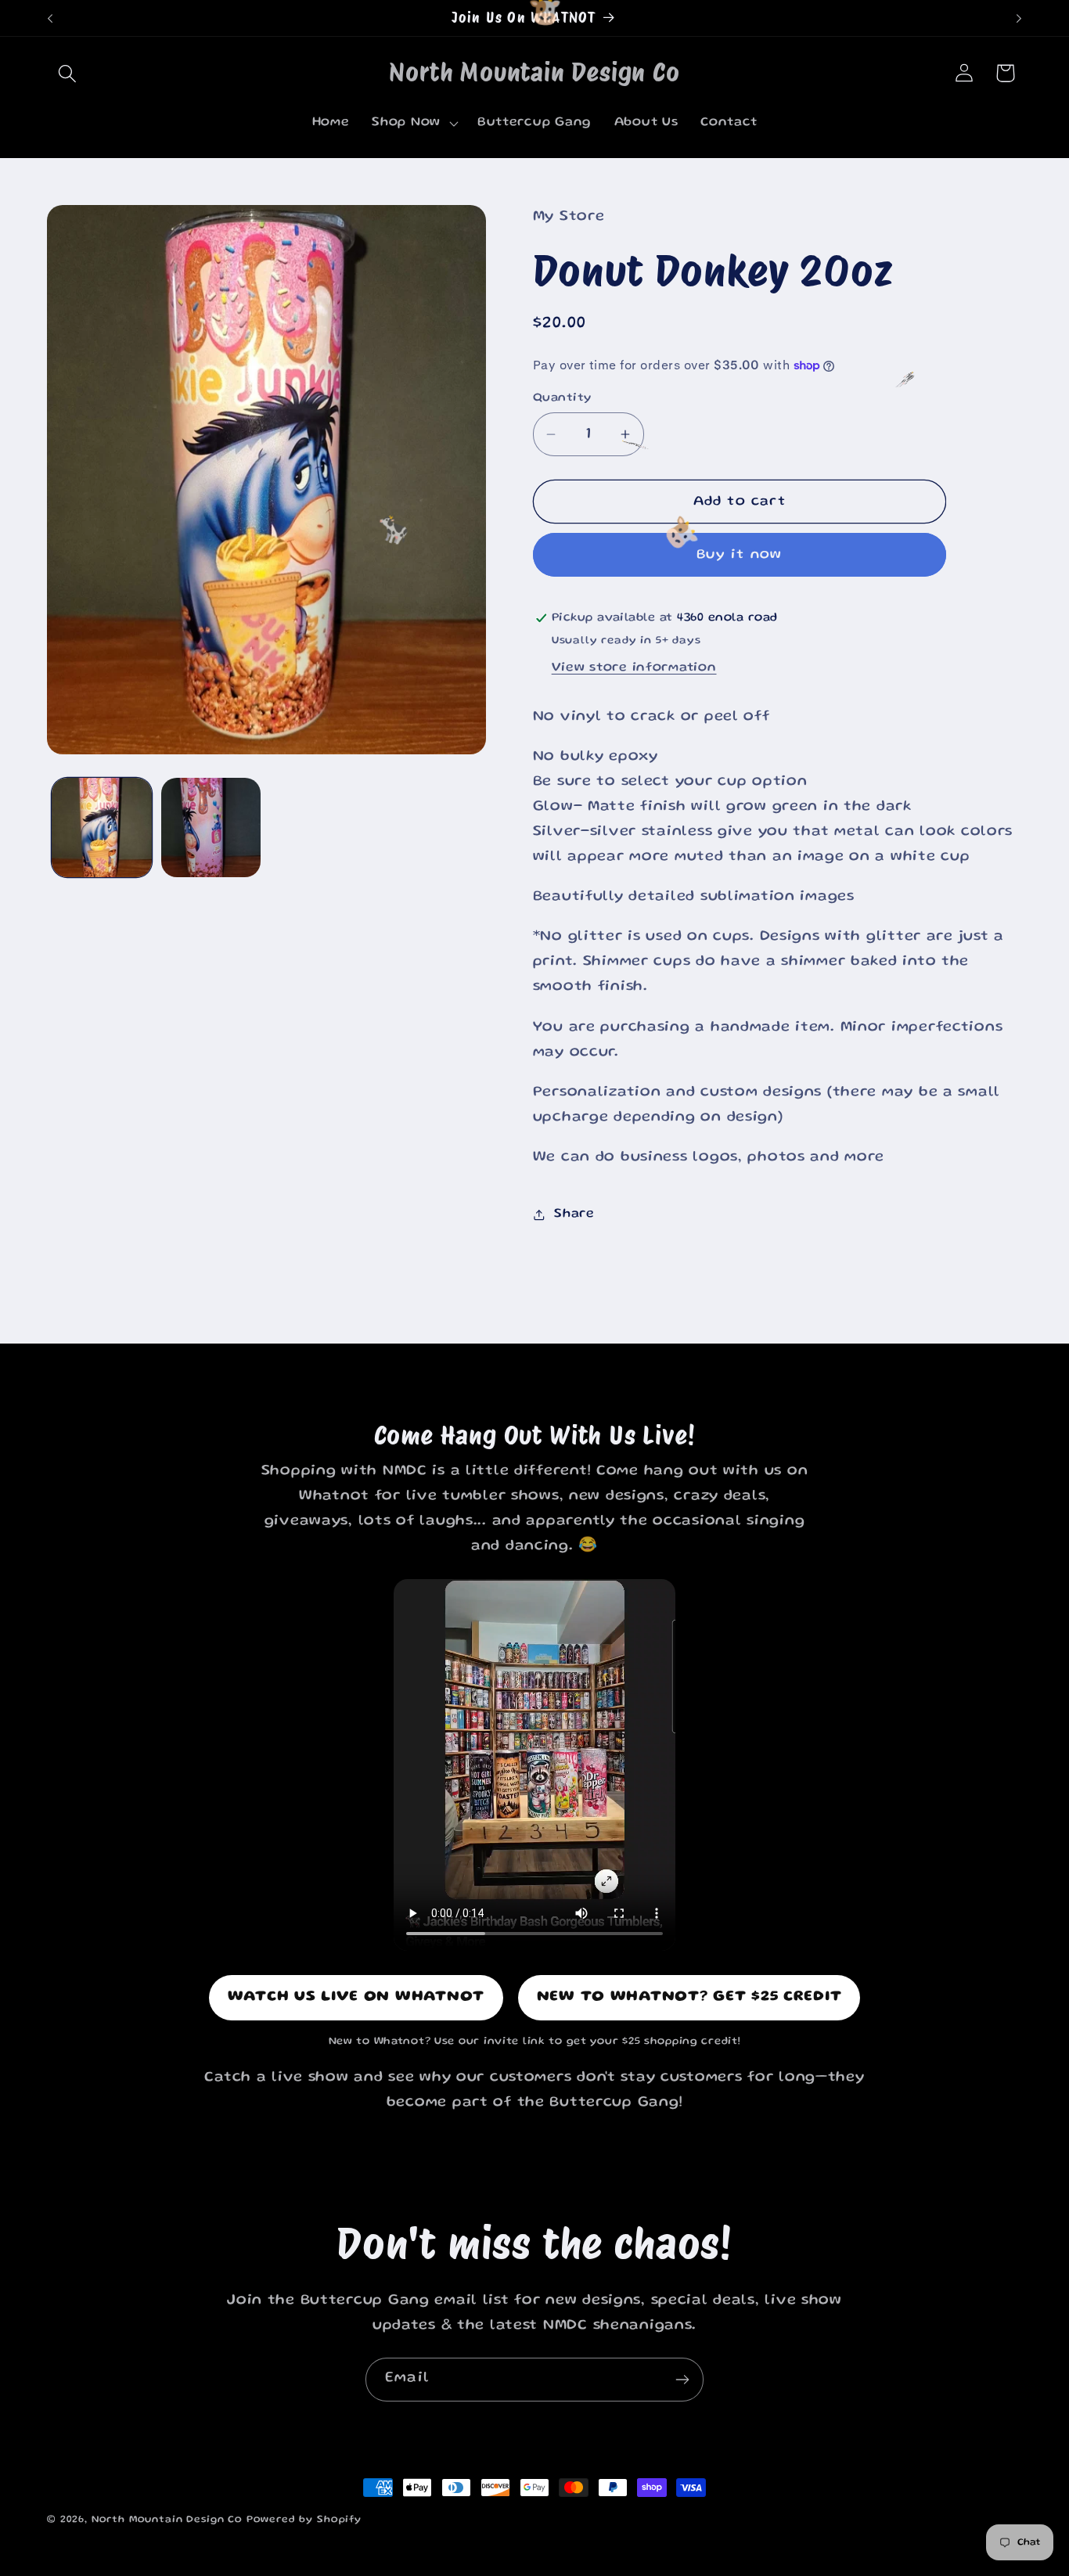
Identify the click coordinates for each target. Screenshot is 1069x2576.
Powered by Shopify (304, 2520)
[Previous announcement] (50, 18)
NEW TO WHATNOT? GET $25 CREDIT (689, 1997)
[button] (68, 73)
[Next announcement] (1019, 18)
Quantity (562, 398)
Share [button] (574, 1214)
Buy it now (739, 555)
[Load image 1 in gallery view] (102, 828)
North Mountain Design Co (167, 2520)
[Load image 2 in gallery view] (211, 828)
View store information (634, 668)
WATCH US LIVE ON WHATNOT (356, 1997)
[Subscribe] (682, 2380)
